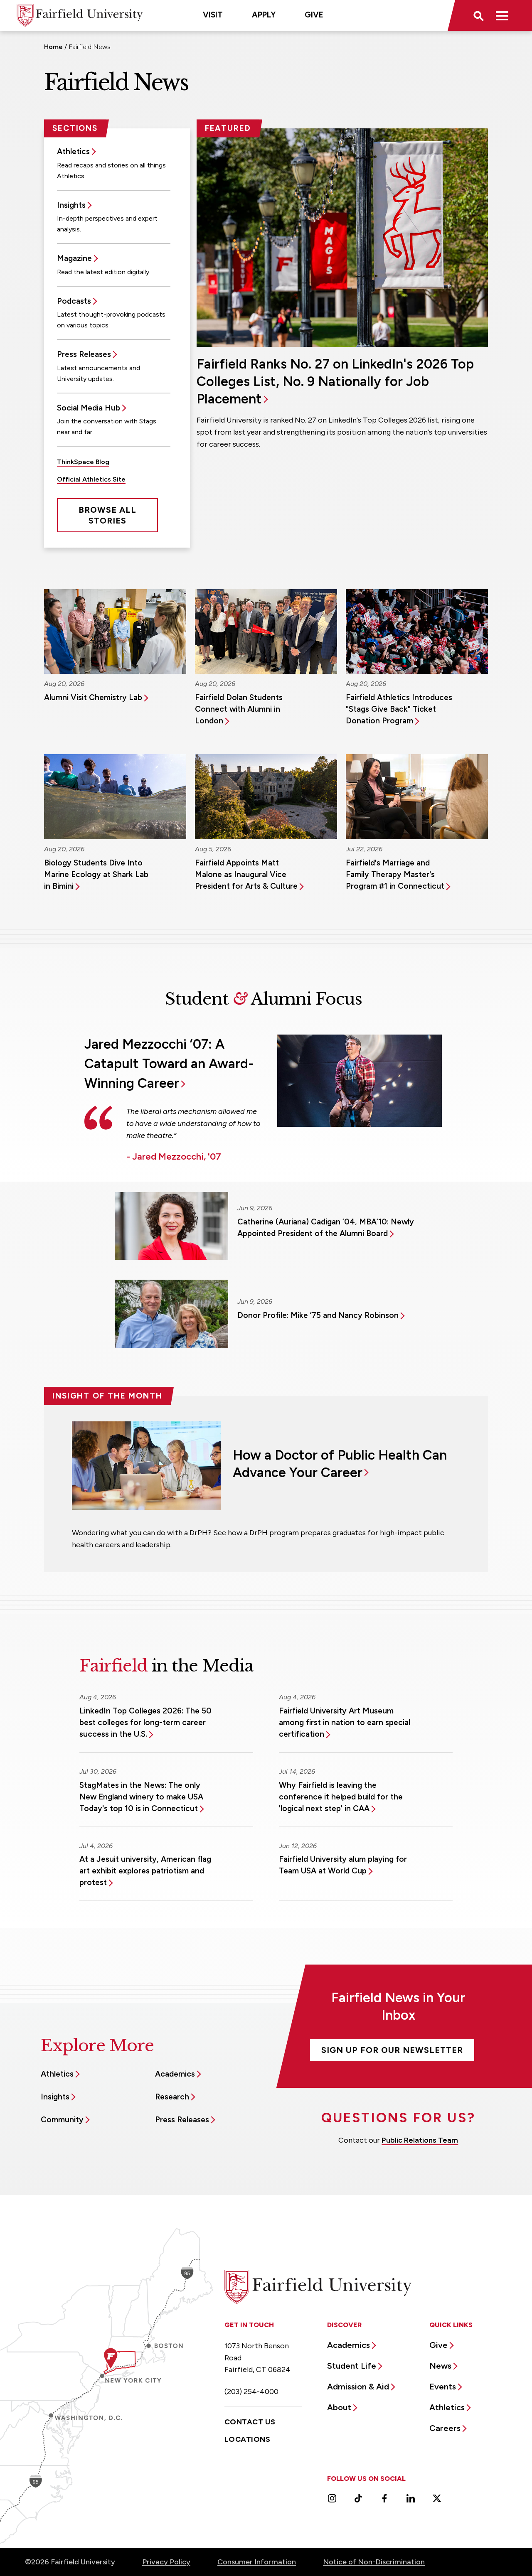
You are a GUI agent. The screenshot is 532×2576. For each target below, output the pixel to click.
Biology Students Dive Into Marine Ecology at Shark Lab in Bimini (96, 874)
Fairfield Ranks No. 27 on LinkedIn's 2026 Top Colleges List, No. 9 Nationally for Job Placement (335, 381)
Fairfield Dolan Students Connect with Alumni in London (239, 709)
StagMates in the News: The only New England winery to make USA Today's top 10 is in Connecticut (141, 1797)
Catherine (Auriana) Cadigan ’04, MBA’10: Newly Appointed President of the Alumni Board (326, 1228)
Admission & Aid (358, 2387)
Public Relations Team (420, 2140)
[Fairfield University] (80, 15)
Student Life (352, 2366)
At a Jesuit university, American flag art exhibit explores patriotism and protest (145, 1871)
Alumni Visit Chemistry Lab (93, 697)
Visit (213, 15)
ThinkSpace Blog (83, 462)
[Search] (478, 15)
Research (172, 2097)
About (339, 2407)
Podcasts (74, 301)
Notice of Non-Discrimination (374, 2562)
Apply (264, 15)
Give (314, 15)
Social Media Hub (89, 408)
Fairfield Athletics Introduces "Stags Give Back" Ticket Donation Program (399, 709)
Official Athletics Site (91, 479)
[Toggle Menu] (502, 15)
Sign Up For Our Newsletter (392, 2050)
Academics (175, 2074)
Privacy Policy (166, 2562)
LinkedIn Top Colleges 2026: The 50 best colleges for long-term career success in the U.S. (145, 1722)
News (440, 2366)
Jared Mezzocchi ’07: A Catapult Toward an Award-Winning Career (169, 1064)
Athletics (73, 151)
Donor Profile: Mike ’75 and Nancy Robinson (318, 1315)
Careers (445, 2428)
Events (443, 2387)
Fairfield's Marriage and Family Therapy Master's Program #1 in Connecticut (395, 874)
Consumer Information (257, 2562)
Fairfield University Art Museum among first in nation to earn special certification (345, 1722)
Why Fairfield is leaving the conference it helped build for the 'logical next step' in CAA (341, 1797)
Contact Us (250, 2422)
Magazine (74, 258)
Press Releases (84, 354)
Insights (71, 205)
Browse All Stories (107, 515)
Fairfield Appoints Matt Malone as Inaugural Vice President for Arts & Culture (246, 874)
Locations (247, 2439)
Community (62, 2120)
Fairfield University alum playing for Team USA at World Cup (343, 1865)
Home (53, 47)
